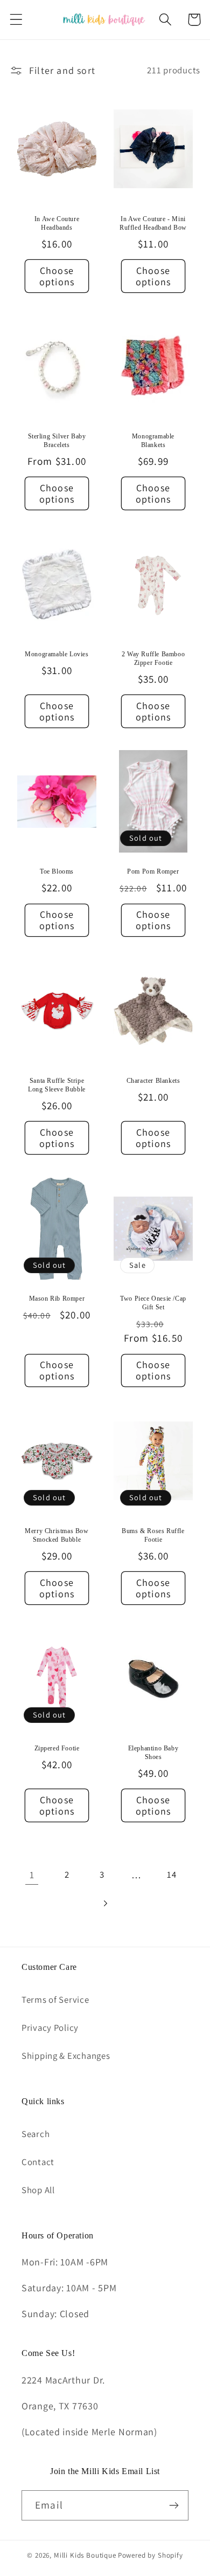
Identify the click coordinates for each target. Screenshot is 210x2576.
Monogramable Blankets (153, 441)
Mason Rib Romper (57, 1299)
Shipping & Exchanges (66, 2056)
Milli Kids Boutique (85, 2555)
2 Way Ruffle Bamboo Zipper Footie (153, 658)
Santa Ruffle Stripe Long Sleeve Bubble (57, 1085)
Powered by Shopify (150, 2555)
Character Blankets (153, 1081)
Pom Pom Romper (153, 871)
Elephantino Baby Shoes (153, 1753)
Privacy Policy (50, 2028)
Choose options (57, 276)
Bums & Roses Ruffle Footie (153, 1535)
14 (171, 1874)
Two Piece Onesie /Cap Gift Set (153, 1303)
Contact (38, 2162)
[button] (16, 20)
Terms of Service (55, 2000)
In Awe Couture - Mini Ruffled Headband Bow (153, 223)
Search (36, 2134)
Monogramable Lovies (57, 654)
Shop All (38, 2190)
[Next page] (105, 1903)
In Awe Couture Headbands (57, 223)
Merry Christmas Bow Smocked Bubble (57, 1535)
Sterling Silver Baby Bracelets (57, 441)
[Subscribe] (174, 2505)
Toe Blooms (57, 871)
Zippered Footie (57, 1748)
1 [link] (32, 1875)
